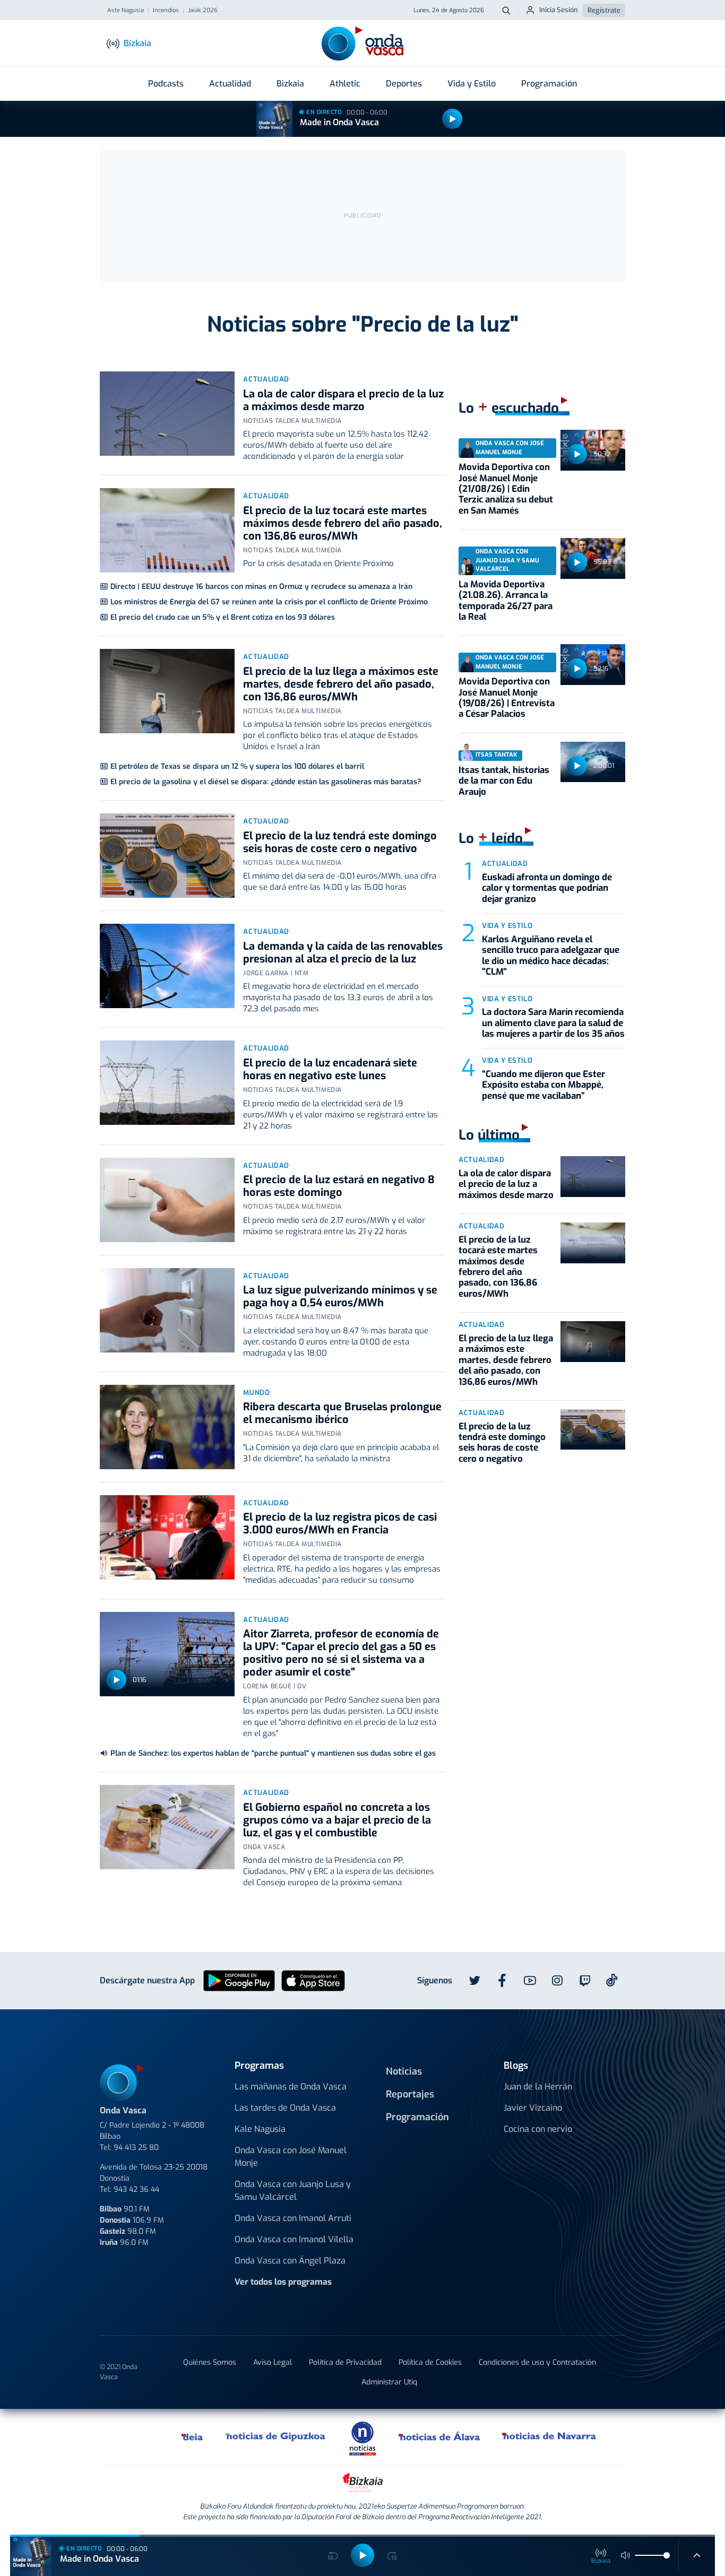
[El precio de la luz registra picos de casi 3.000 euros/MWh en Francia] (167, 1537)
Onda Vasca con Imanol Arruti (293, 2218)
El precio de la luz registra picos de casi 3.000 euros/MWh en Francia (340, 1524)
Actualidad (230, 84)
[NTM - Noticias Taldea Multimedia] (362, 2438)
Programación (549, 84)
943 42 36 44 (136, 2189)
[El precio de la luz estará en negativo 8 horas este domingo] (167, 1200)
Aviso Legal (273, 2362)
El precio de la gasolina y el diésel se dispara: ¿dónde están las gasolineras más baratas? (266, 782)
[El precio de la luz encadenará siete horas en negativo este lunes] (167, 1083)
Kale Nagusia (260, 2129)
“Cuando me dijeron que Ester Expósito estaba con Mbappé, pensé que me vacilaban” (543, 1085)
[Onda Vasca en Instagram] (557, 1981)
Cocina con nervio (538, 2129)
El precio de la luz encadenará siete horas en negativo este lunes (330, 1069)
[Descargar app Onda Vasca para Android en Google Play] (239, 1980)
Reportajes (410, 2094)
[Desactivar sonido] (626, 2555)
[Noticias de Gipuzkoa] (276, 2436)
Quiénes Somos (210, 2362)
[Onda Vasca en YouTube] (530, 1981)
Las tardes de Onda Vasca (285, 2108)
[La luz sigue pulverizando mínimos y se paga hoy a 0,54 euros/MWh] (167, 1310)
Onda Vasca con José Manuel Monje (291, 2157)
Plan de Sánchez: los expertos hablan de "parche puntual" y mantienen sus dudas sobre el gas (273, 1753)
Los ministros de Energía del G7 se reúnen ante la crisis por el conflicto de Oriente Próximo (269, 602)
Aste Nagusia (126, 11)
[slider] (667, 2555)
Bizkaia (290, 84)
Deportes (404, 84)
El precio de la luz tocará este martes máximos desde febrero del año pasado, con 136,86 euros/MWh (343, 523)
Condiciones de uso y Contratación (537, 2362)
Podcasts (166, 84)
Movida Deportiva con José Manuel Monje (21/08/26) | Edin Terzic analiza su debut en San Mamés (506, 489)
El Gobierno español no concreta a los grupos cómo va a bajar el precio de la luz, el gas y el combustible (337, 1820)
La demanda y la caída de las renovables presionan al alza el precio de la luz (343, 953)
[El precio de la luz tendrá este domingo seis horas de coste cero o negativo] (167, 856)
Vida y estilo (507, 926)
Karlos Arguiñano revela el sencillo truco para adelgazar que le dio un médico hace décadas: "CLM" (551, 956)
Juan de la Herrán (538, 2087)
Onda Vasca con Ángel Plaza (290, 2261)
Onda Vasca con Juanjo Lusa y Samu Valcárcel (293, 2191)
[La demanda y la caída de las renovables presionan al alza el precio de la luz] (167, 966)
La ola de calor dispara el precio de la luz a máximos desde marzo (343, 400)
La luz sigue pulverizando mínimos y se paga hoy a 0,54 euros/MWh (340, 1296)
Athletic (345, 84)
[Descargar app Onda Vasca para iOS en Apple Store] (313, 1980)
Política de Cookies (430, 2362)
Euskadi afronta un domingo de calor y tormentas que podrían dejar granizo (547, 888)
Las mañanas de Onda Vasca (291, 2087)
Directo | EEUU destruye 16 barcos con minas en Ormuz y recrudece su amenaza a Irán (261, 587)
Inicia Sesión (559, 10)
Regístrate (604, 10)
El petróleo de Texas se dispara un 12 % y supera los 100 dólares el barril (237, 766)
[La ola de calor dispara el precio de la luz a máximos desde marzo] (167, 414)
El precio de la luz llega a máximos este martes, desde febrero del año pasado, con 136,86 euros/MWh (341, 684)
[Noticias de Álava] (440, 2436)
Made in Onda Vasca (339, 122)
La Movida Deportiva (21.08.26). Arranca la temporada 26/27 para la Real (506, 601)
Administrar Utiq (389, 2382)
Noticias (404, 2071)
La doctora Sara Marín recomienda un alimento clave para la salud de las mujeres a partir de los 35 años (553, 1023)
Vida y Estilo (472, 84)
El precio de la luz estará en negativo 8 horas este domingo (339, 1186)
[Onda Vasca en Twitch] (585, 1981)
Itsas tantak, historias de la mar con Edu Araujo (504, 781)
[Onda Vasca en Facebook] (502, 1981)
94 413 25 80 (136, 2148)
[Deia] (193, 2436)
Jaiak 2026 (203, 11)
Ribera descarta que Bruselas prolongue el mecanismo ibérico (342, 1413)
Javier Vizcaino (533, 2108)
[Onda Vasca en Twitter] (474, 1981)
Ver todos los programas (283, 2282)
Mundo (256, 1393)
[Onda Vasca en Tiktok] (612, 1980)
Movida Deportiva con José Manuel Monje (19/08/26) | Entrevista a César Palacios (507, 698)
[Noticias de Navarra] (550, 2436)
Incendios (166, 11)
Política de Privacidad (345, 2362)
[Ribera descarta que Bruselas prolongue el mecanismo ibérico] (167, 1427)
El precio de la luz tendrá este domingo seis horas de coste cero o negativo (340, 842)
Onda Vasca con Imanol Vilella (294, 2239)
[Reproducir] (452, 119)
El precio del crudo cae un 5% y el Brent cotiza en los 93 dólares (223, 617)
